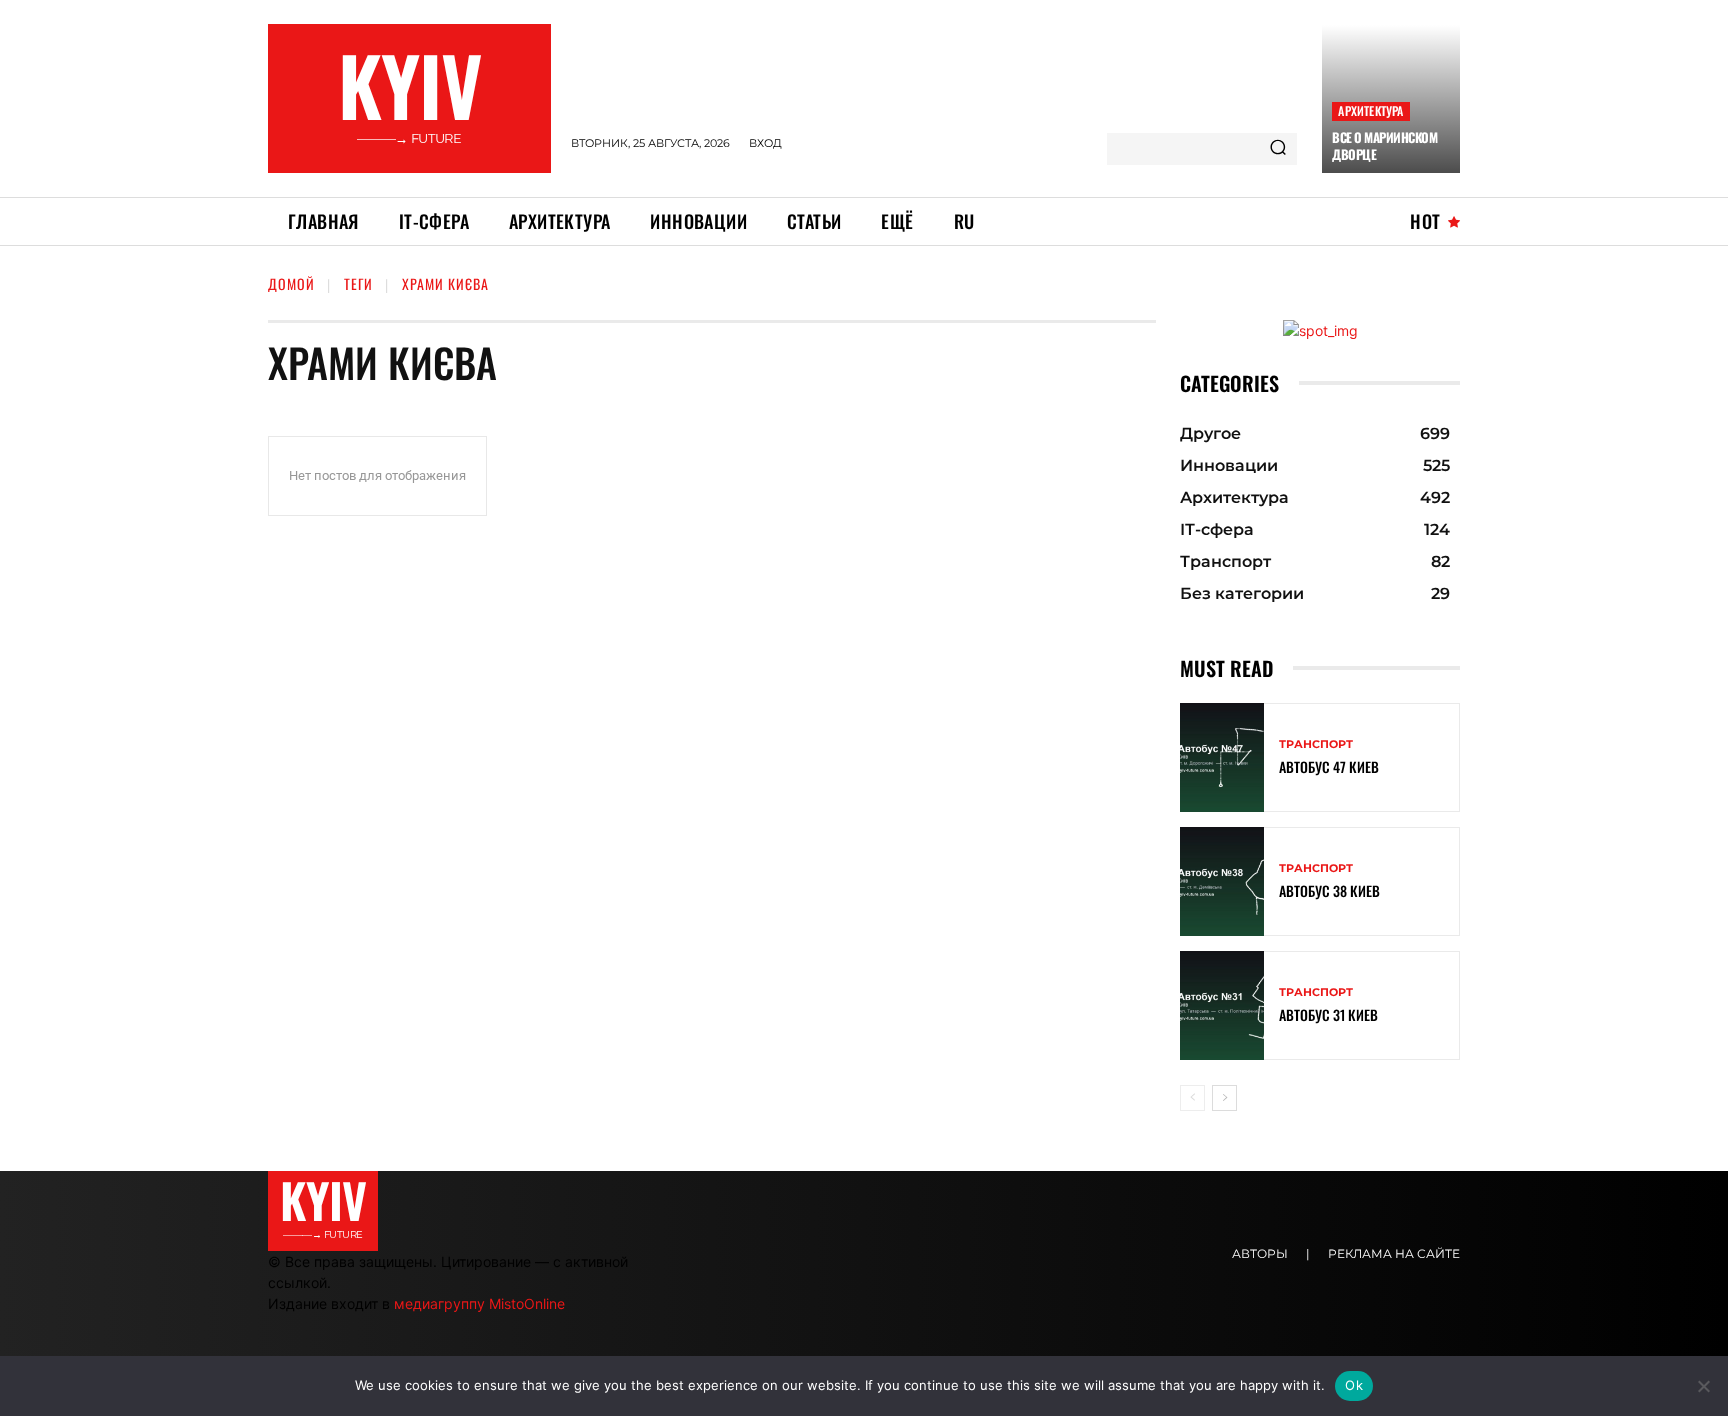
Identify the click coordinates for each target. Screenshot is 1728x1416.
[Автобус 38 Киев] (1222, 881)
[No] (1703, 1386)
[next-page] (1224, 1098)
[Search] (1278, 149)
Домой (291, 283)
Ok (1354, 1385)
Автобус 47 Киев (1329, 766)
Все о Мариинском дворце (1384, 145)
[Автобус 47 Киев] (1222, 757)
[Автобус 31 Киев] (1222, 1005)
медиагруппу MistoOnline (479, 1303)
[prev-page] (1192, 1098)
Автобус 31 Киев (1328, 1014)
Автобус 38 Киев (1329, 890)
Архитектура (1370, 110)
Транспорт (1316, 744)
